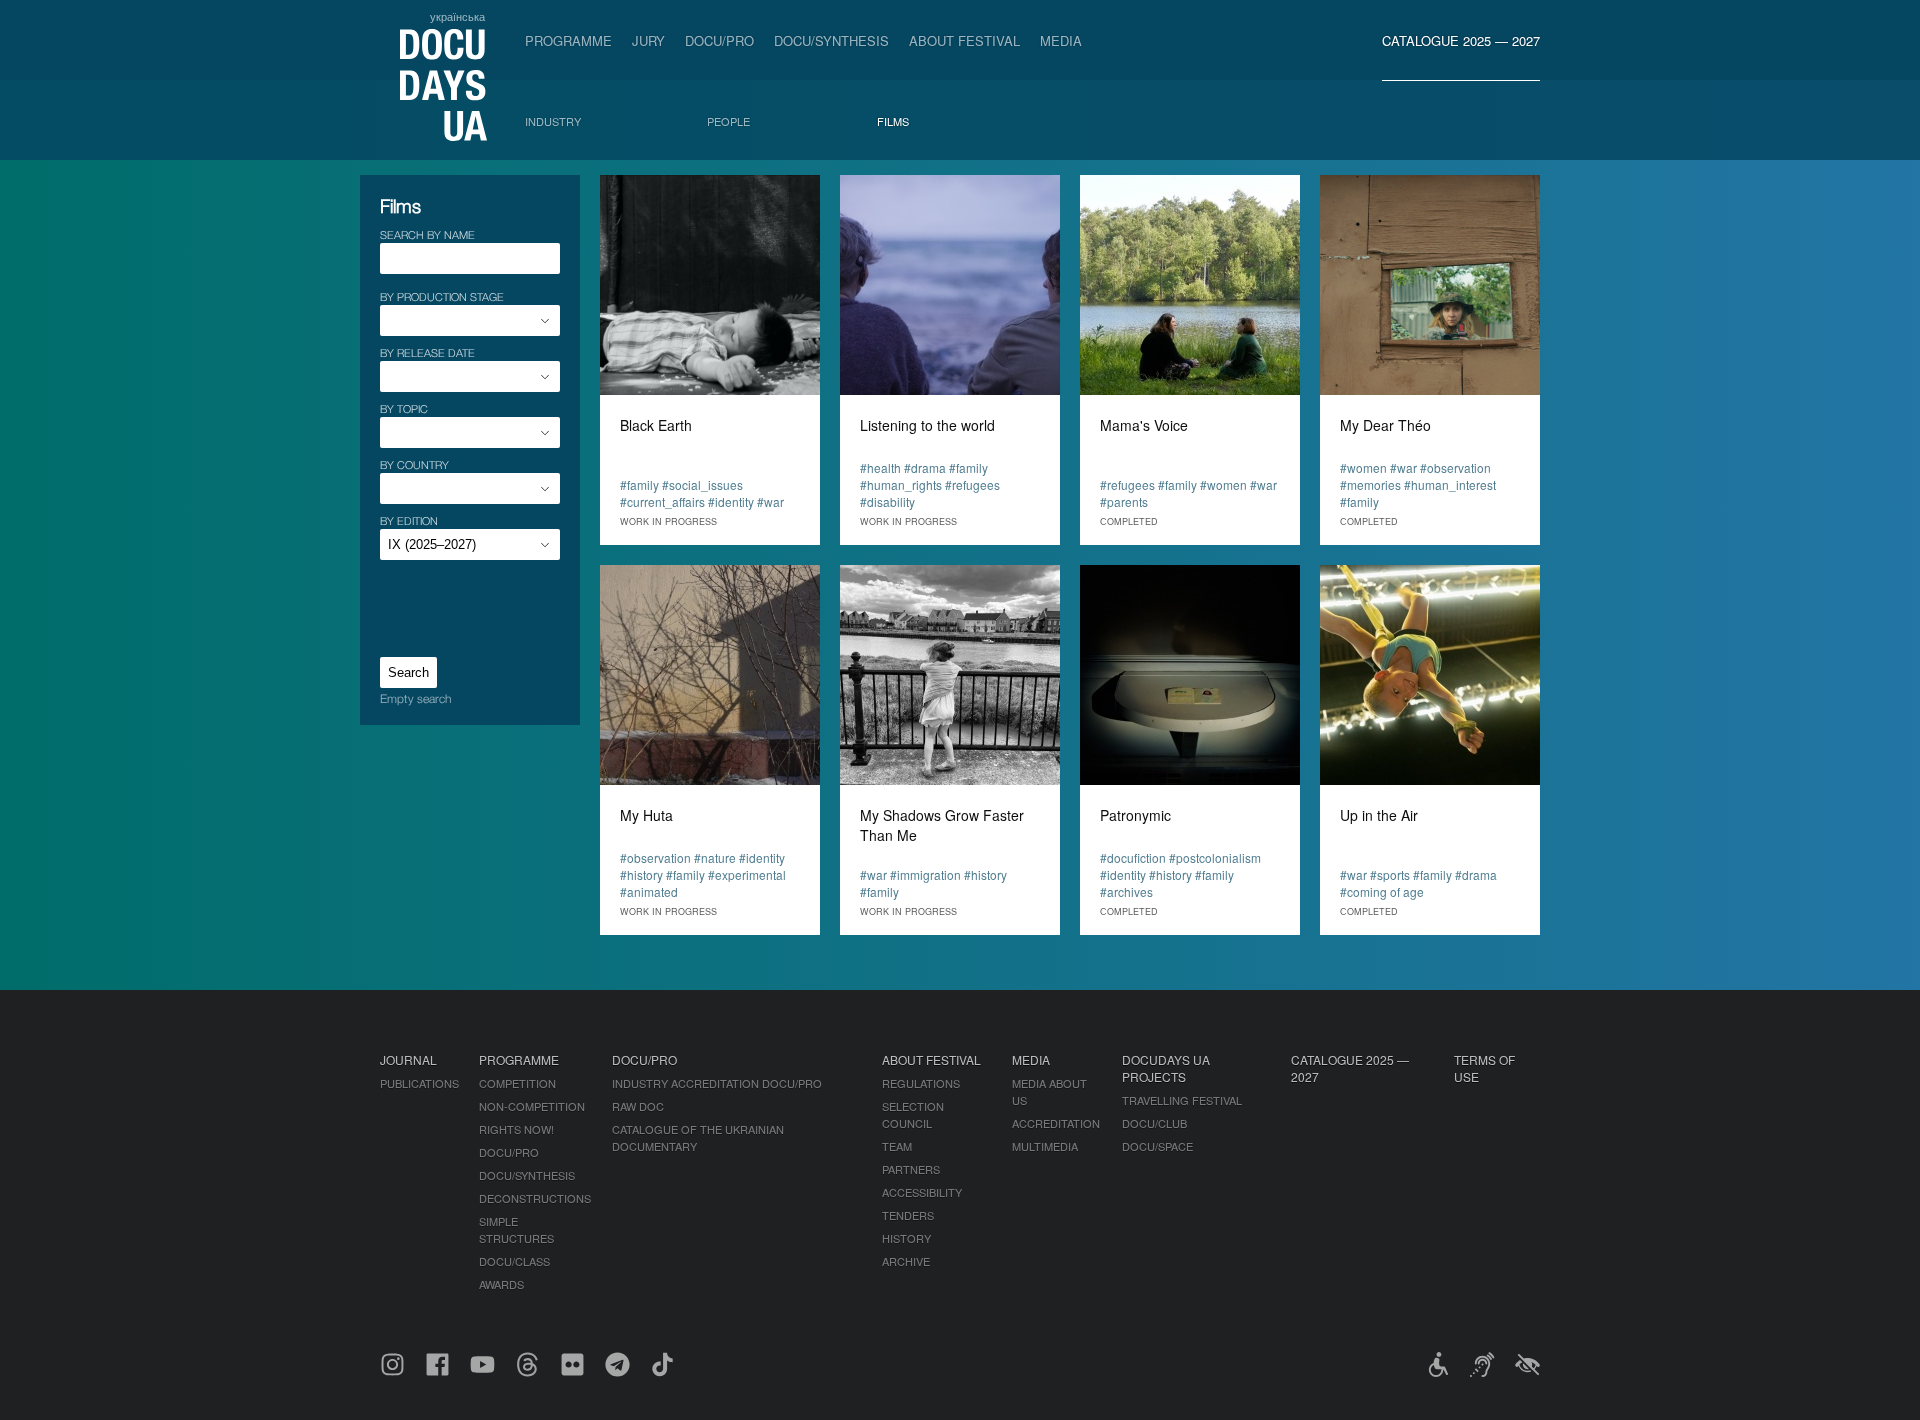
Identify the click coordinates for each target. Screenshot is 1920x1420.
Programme (568, 40)
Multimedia (1045, 1146)
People (728, 121)
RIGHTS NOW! (516, 1129)
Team (897, 1146)
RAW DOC (638, 1106)
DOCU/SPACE (1157, 1146)
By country (414, 464)
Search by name (427, 234)
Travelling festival (1182, 1100)
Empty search (415, 698)
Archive (906, 1261)
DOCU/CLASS (514, 1261)
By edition (409, 520)
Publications (419, 1083)
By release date (427, 352)
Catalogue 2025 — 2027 (1461, 40)
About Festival (964, 40)
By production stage (442, 296)
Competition (517, 1083)
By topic (404, 408)
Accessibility (922, 1192)
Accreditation (1056, 1123)
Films (893, 121)
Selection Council (913, 1114)
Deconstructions (535, 1198)
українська (457, 16)
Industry (553, 121)
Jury (648, 40)
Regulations (921, 1083)
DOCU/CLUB (1154, 1123)
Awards (501, 1284)
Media (1061, 40)
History (906, 1238)
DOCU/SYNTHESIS (831, 40)
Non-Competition (532, 1106)
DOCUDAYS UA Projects (1166, 1068)
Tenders (908, 1215)
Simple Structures (516, 1229)
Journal (408, 1059)
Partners (911, 1169)
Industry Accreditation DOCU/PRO (717, 1083)
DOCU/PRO (719, 40)
